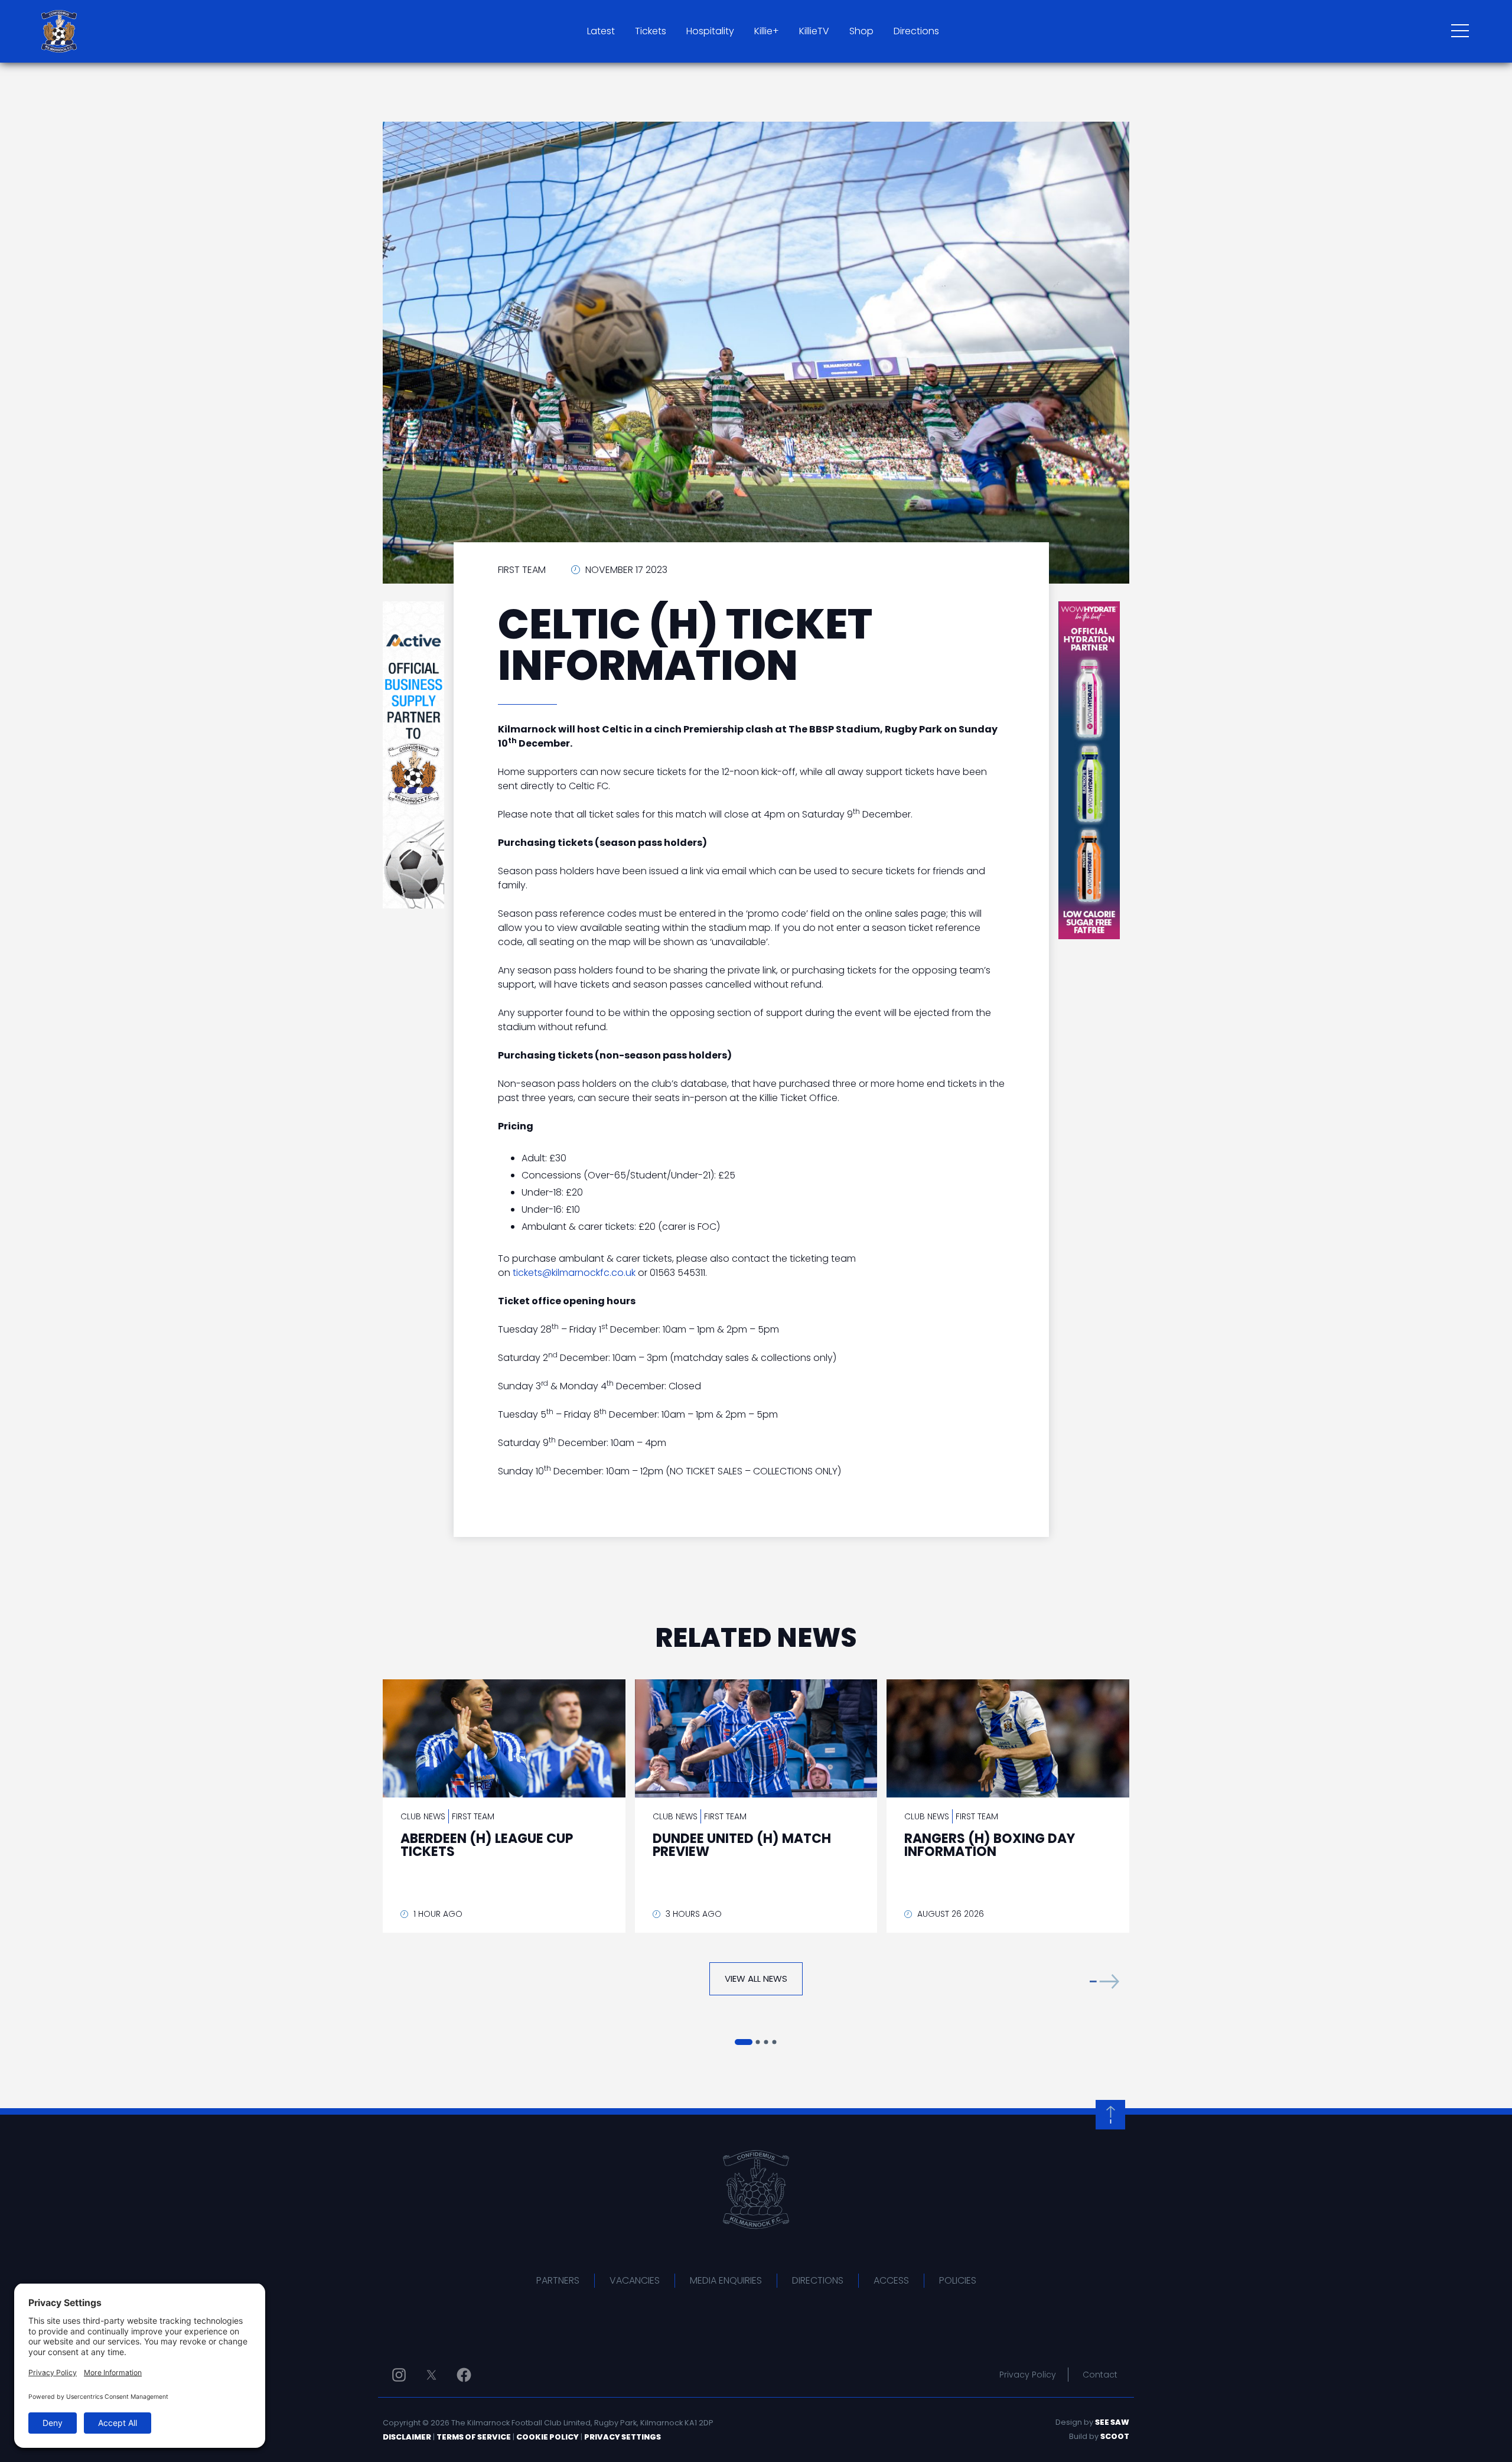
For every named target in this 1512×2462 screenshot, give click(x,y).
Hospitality (710, 31)
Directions (916, 31)
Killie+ (767, 31)
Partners (558, 2280)
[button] (1104, 1981)
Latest (601, 31)
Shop (861, 31)
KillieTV (814, 31)
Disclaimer (407, 2437)
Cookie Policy (548, 2437)
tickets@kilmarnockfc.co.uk (574, 1273)
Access (891, 2280)
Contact (1100, 2375)
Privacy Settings (623, 2437)
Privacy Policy (1028, 2375)
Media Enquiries (726, 2280)
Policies (958, 2280)
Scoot (1115, 2436)
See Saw (1112, 2422)
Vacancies (635, 2280)
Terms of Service (474, 2437)
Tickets (651, 31)
